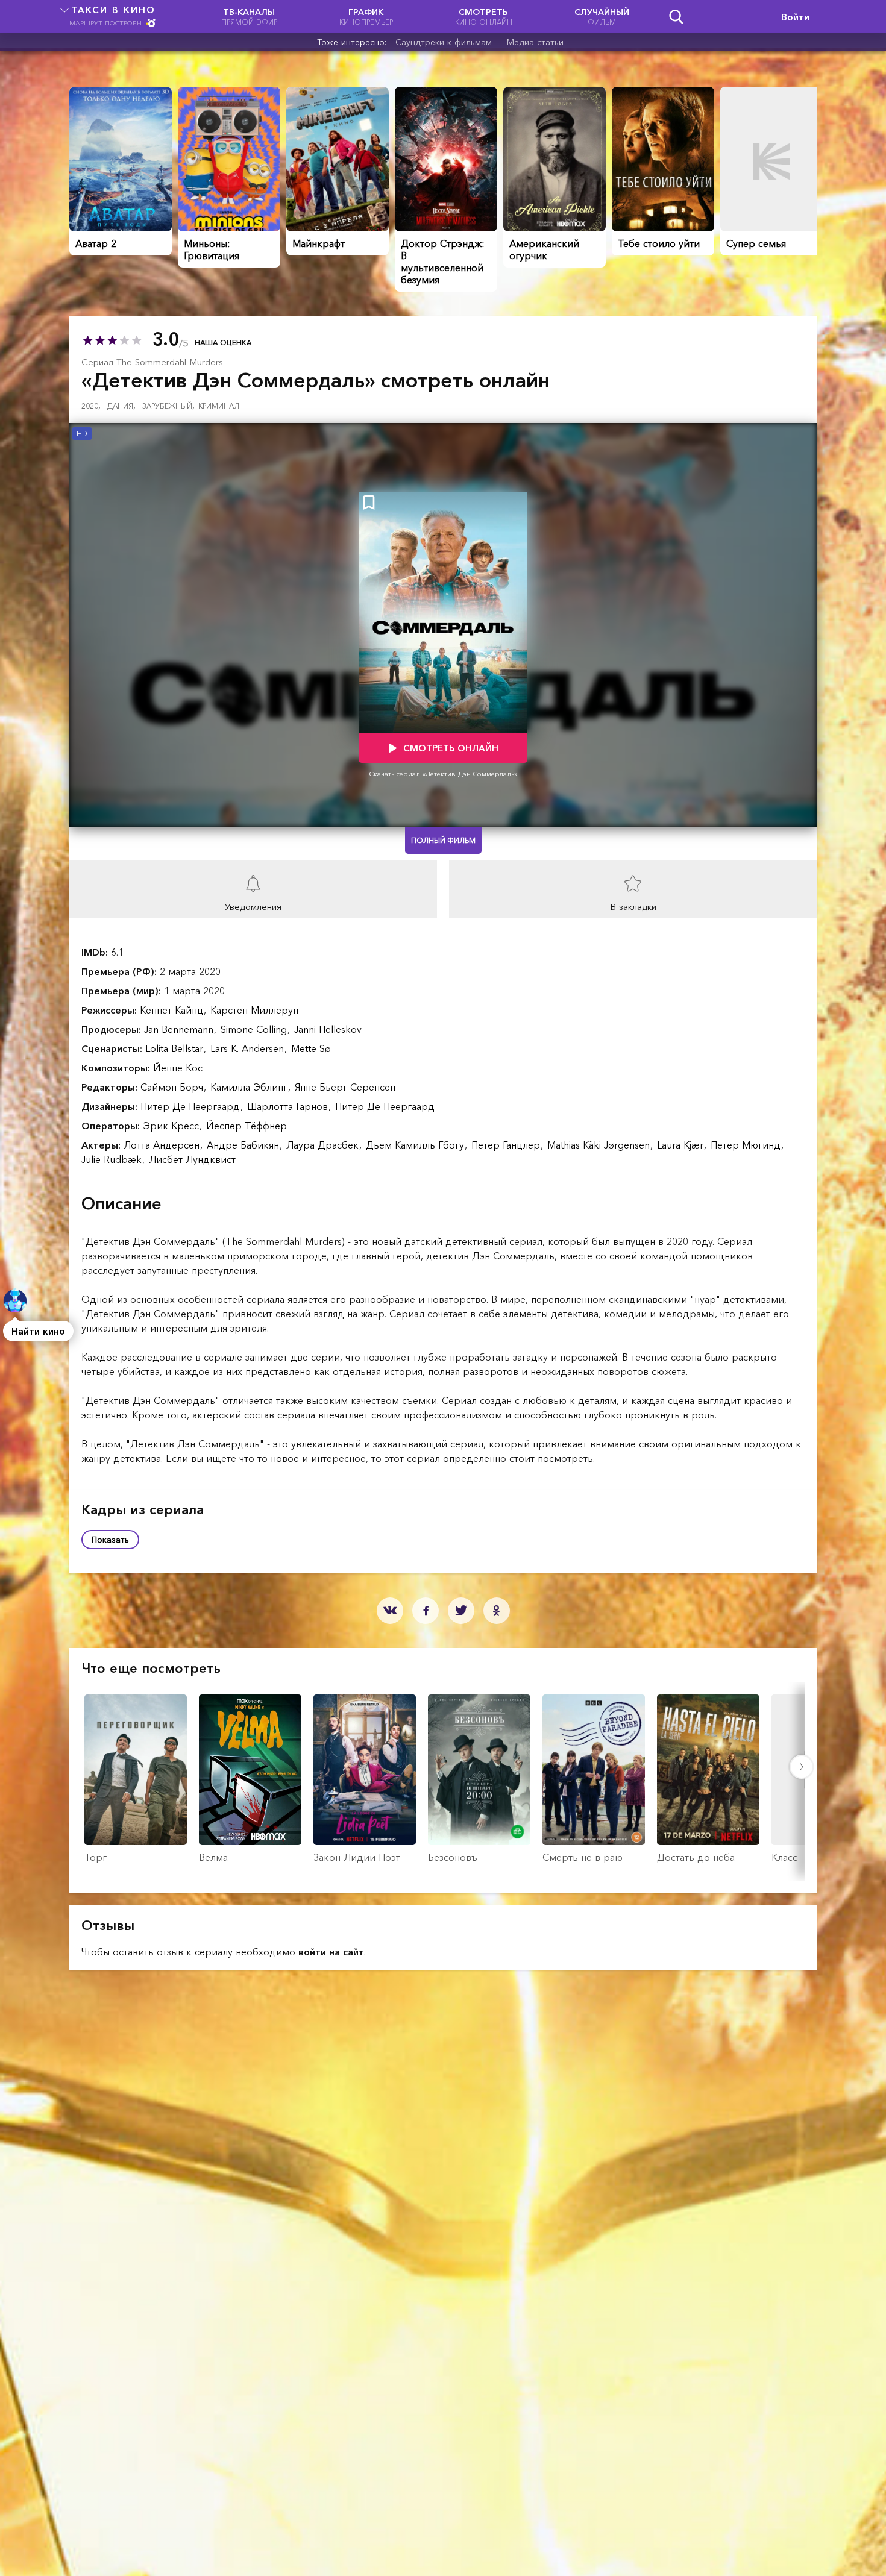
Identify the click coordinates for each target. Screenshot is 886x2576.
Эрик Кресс (172, 1126)
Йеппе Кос (178, 1068)
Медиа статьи (535, 42)
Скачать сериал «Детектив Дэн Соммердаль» (443, 774)
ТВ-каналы (249, 17)
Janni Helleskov (328, 1029)
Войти (795, 17)
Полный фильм (443, 840)
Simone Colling (255, 1029)
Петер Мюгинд (747, 1145)
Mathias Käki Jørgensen (600, 1145)
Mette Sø (311, 1048)
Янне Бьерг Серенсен (345, 1087)
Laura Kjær (682, 1145)
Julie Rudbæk (113, 1159)
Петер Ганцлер (507, 1145)
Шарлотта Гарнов (289, 1106)
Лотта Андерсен (163, 1145)
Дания (121, 406)
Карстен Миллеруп (254, 1010)
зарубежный (168, 406)
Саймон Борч (173, 1087)
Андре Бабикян (244, 1145)
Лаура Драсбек (324, 1145)
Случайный (602, 17)
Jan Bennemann (180, 1029)
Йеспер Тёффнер (247, 1126)
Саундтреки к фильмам (444, 42)
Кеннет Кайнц (173, 1010)
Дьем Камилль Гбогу (416, 1145)
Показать (110, 1540)
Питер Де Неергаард (192, 1106)
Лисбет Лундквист (192, 1159)
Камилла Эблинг (250, 1087)
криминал (219, 406)
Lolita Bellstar (176, 1048)
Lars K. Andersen (249, 1048)
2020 (91, 406)
